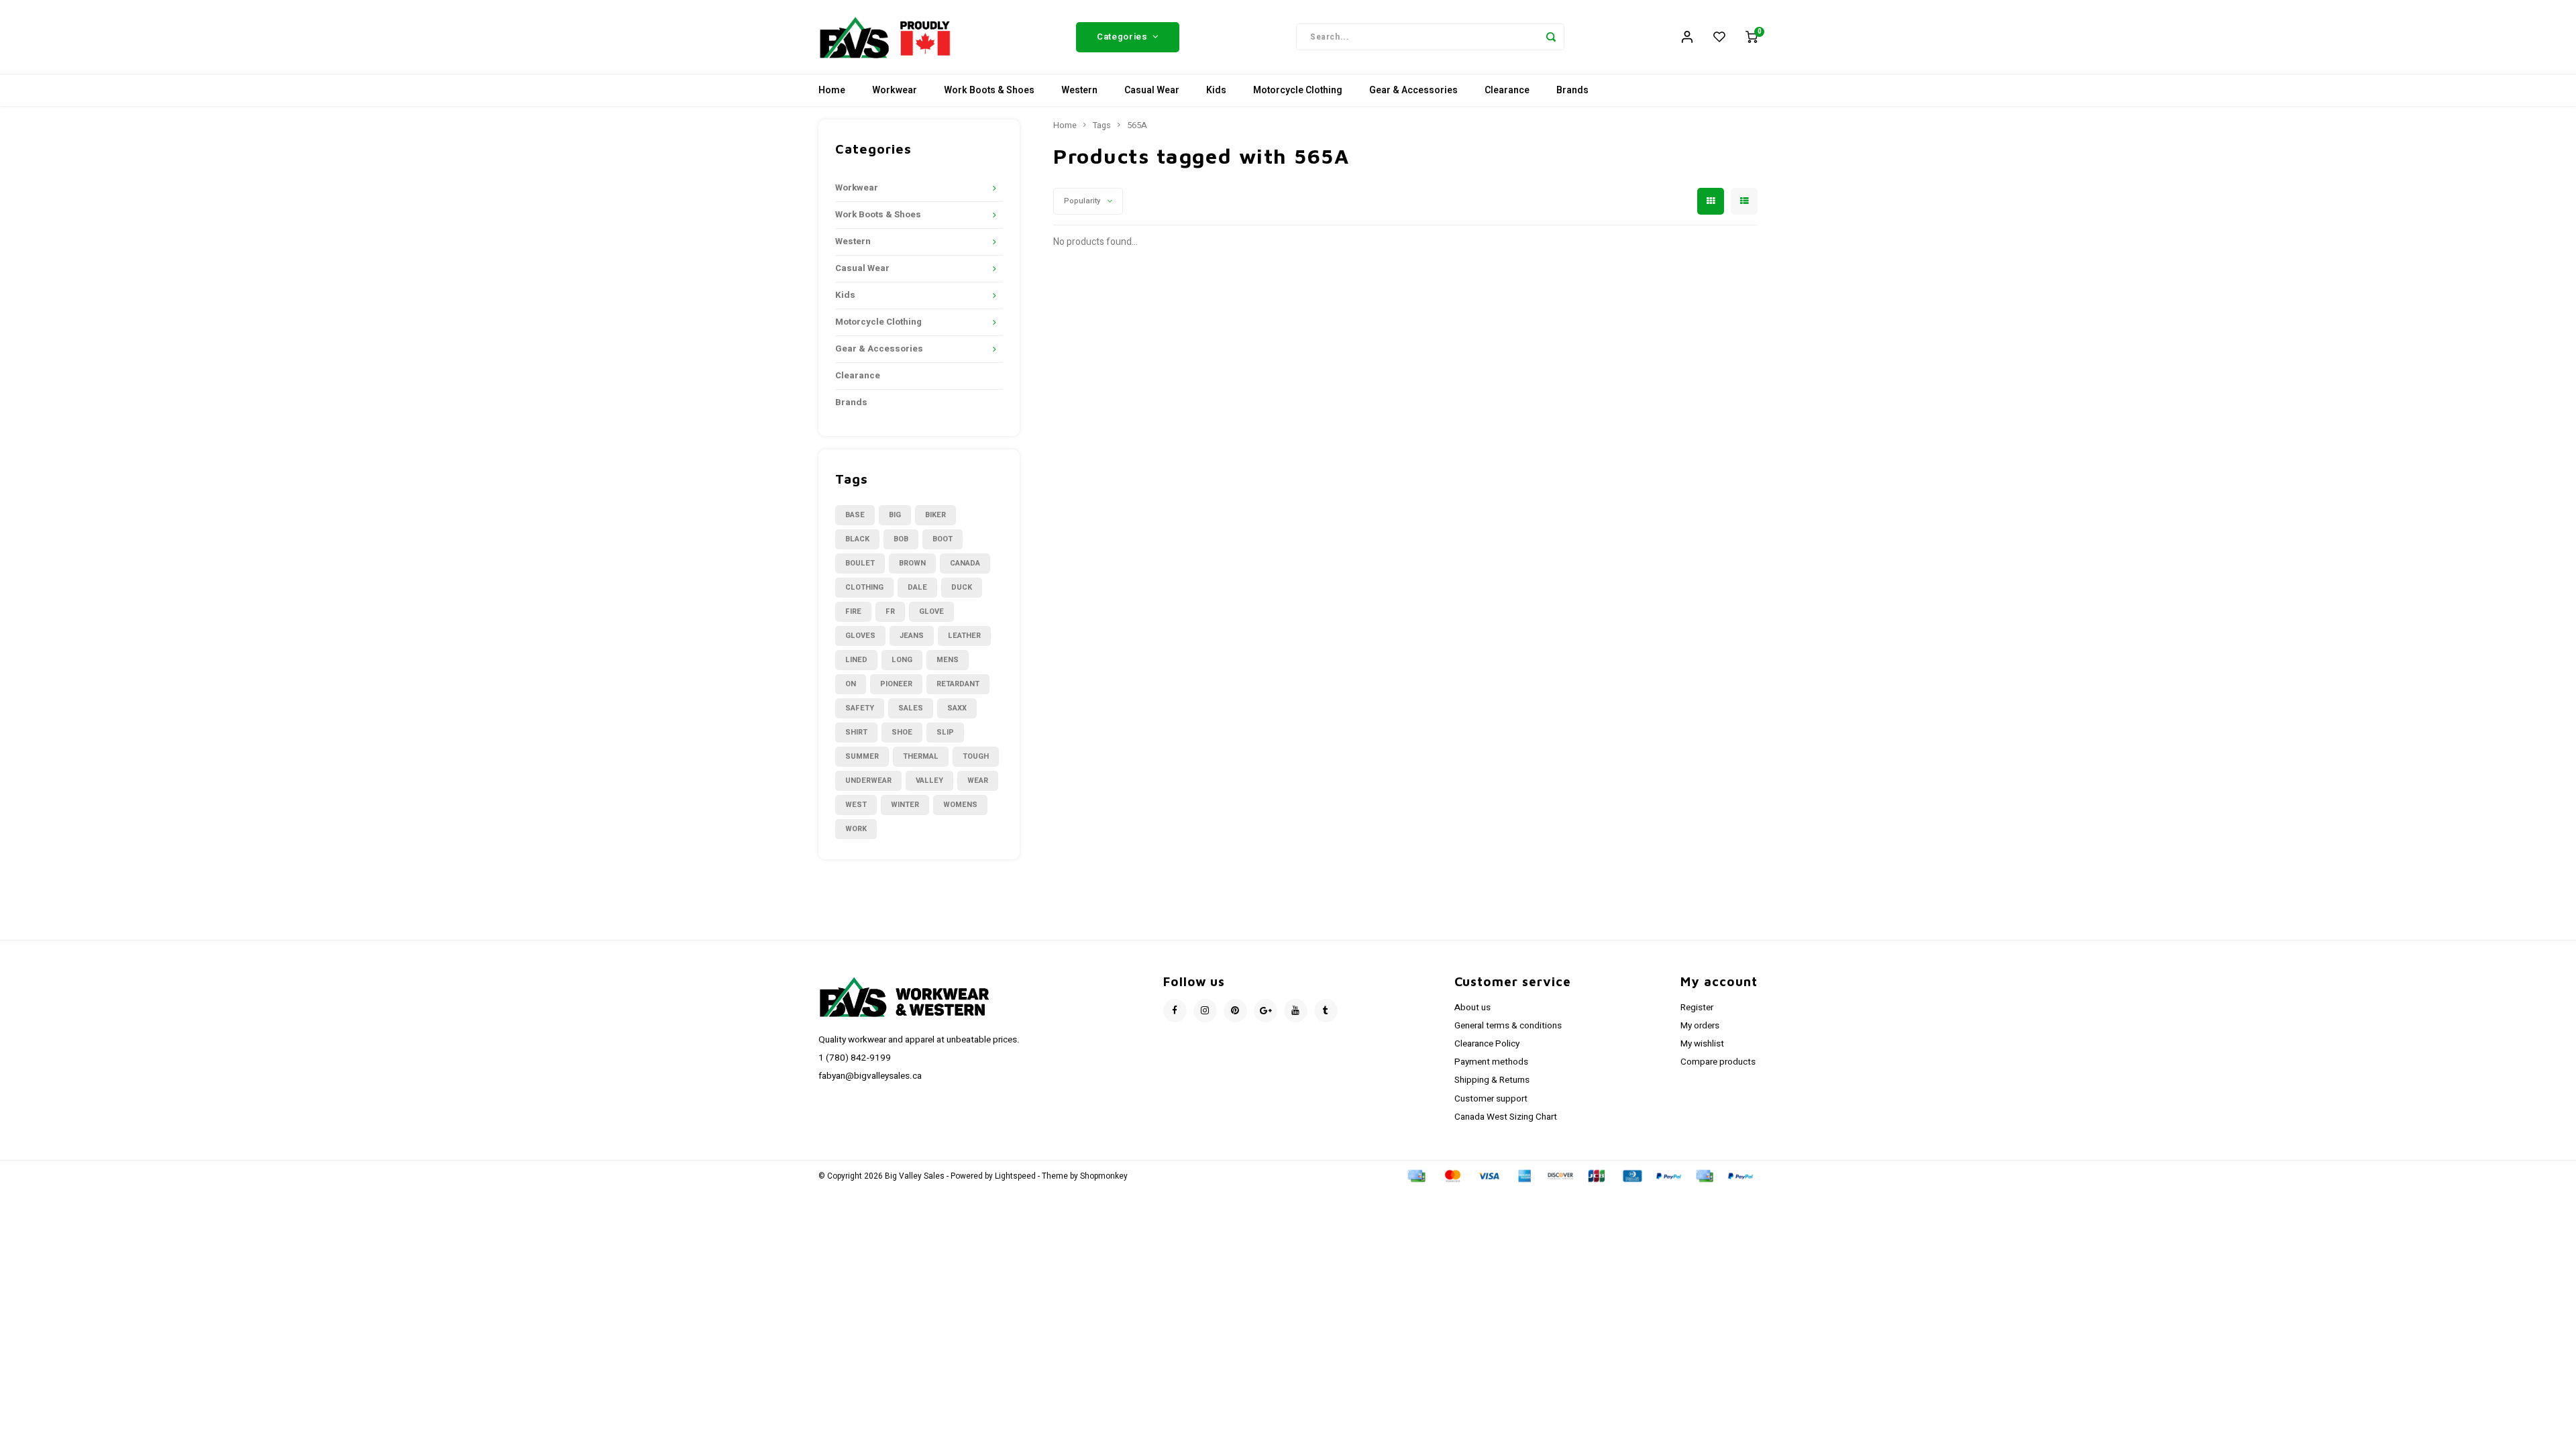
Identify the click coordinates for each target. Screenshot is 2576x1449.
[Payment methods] (1415, 1176)
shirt (856, 732)
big (895, 515)
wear (978, 781)
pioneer (896, 684)
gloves (860, 636)
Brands (1572, 90)
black (857, 539)
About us (1472, 1008)
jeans (912, 636)
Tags (1102, 125)
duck (962, 587)
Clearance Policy (1487, 1044)
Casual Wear (1152, 90)
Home (832, 90)
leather (964, 636)
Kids (1216, 90)
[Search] (1551, 37)
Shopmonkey (1104, 1176)
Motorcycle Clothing (1298, 90)
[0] (1752, 37)
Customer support (1491, 1099)
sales (911, 708)
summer (862, 756)
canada (965, 563)
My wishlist (1702, 1044)
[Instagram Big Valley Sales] (1205, 1011)
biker (935, 515)
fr (890, 611)
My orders (1700, 1026)
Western (1079, 90)
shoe (902, 732)
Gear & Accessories (1413, 90)
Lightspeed (1015, 1176)
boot (943, 539)
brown (912, 563)
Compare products (1718, 1062)
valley (929, 781)
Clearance (1507, 90)
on (851, 684)
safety (860, 708)
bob (901, 539)
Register (1697, 1008)
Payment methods (1491, 1062)
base (855, 515)
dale (917, 587)
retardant (958, 684)
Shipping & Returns (1492, 1080)
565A (1137, 125)
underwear (868, 781)
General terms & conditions (1508, 1026)
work (856, 829)
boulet (860, 563)
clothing (864, 587)
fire (853, 611)
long (902, 660)
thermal (921, 756)
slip (945, 732)
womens (960, 805)
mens (948, 660)
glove (931, 611)
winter (905, 805)
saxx (957, 708)
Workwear (895, 90)
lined (856, 660)
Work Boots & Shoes (989, 90)
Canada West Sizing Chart (1506, 1117)
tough (976, 756)
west (856, 805)
